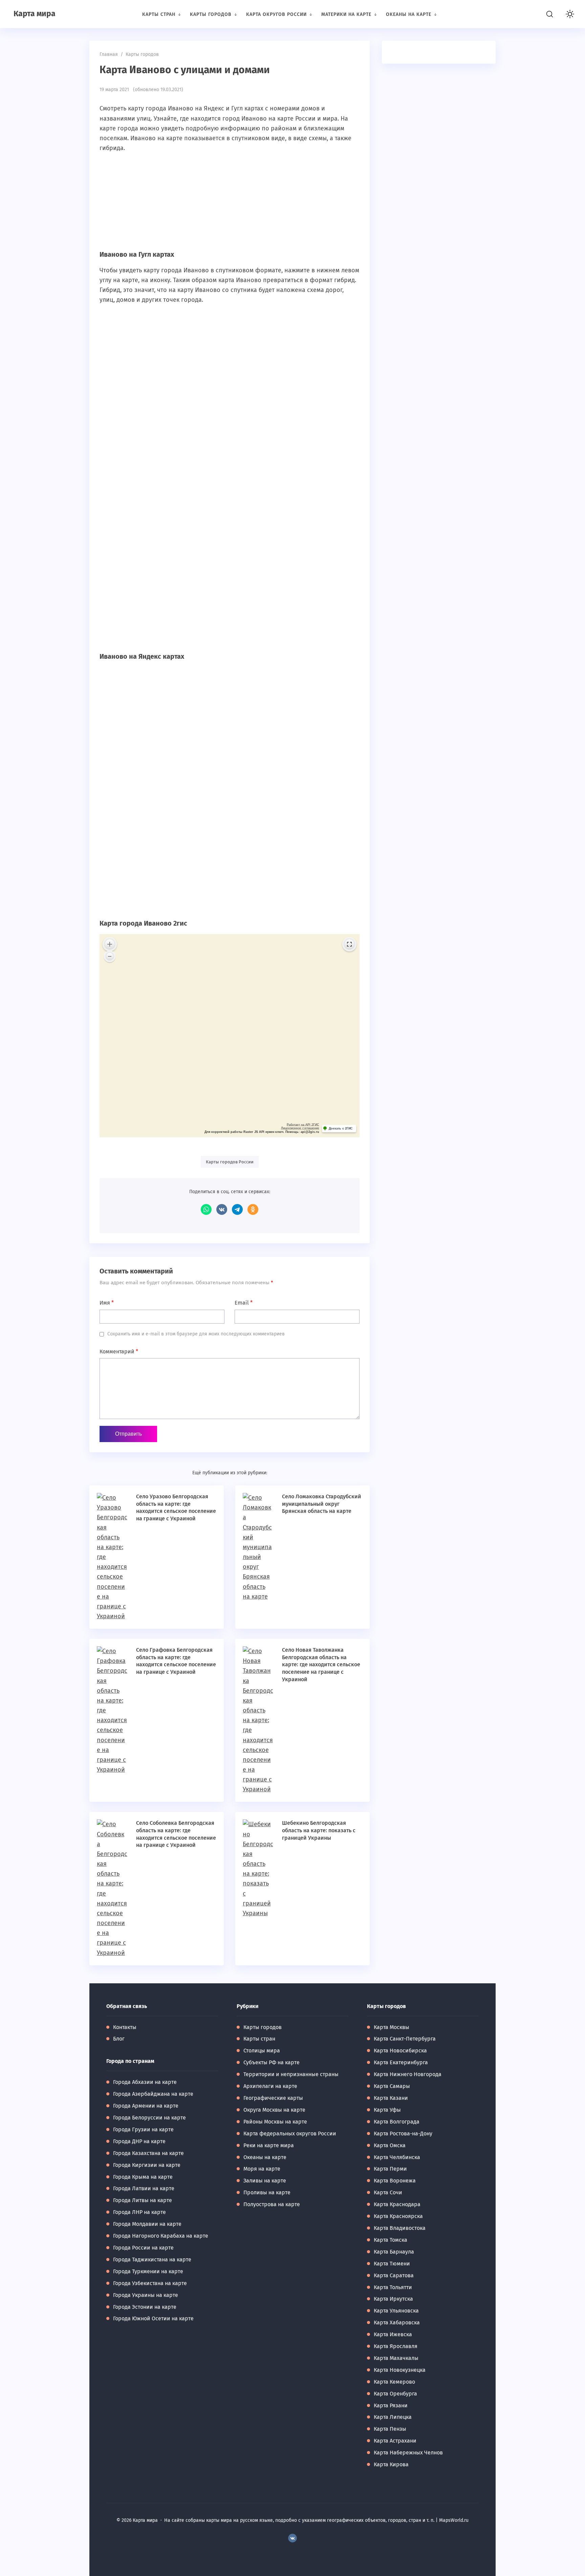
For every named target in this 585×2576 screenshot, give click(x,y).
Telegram (237, 1209)
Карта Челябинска (397, 2157)
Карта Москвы (392, 2027)
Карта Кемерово (394, 2382)
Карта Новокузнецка (400, 2370)
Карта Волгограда (397, 2122)
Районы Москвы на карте (275, 2122)
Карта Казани (391, 2098)
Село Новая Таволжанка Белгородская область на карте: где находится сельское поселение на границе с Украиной (321, 1664)
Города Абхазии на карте (145, 2082)
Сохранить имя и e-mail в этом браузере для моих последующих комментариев (196, 1334)
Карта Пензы (390, 2429)
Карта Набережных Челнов (408, 2453)
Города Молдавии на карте (147, 2224)
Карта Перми (390, 2169)
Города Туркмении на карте (148, 2271)
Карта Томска (391, 2240)
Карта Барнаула (394, 2252)
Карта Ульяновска (396, 2311)
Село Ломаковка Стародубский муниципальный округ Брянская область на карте (322, 1504)
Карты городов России (230, 1162)
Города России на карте (143, 2248)
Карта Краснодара (397, 2204)
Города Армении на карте (146, 2106)
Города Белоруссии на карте (149, 2118)
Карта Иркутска (393, 2299)
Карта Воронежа (395, 2181)
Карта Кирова (391, 2464)
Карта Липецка (393, 2417)
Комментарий (119, 1352)
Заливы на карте (265, 2181)
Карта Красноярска (398, 2216)
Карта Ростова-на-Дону (403, 2134)
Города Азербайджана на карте (153, 2094)
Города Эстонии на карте (145, 2307)
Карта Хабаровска (397, 2322)
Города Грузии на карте (143, 2129)
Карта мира (35, 14)
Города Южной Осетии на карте (153, 2318)
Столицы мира (262, 2051)
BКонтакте (292, 2538)
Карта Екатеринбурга (401, 2062)
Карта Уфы (387, 2110)
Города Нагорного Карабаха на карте (161, 2236)
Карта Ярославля (396, 2346)
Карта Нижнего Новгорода (408, 2074)
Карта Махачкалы (396, 2358)
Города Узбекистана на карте (150, 2283)
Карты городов (263, 2027)
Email (244, 1303)
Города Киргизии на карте (147, 2165)
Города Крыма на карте (143, 2177)
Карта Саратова (394, 2275)
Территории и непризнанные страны (291, 2074)
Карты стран (259, 2039)
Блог (119, 2039)
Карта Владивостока (400, 2228)
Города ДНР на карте (139, 2141)
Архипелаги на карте (270, 2086)
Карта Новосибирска (400, 2051)
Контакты (125, 2027)
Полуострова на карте (272, 2204)
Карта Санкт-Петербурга (405, 2039)
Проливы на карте (267, 2192)
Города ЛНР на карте (139, 2212)
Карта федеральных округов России (290, 2134)
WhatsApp (206, 1209)
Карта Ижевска (393, 2334)
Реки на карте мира (269, 2145)
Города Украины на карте (146, 2295)
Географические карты (273, 2098)
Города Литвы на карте (143, 2200)
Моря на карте (262, 2169)
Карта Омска (390, 2145)
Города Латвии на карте (144, 2188)
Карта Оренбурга (395, 2394)
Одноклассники (253, 1209)
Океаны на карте (265, 2157)
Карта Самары (392, 2086)
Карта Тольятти (393, 2287)
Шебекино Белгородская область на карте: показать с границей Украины (319, 1830)
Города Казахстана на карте (148, 2153)
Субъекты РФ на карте (272, 2062)
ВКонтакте (222, 1209)
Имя (107, 1303)
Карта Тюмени (392, 2264)
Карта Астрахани (395, 2441)
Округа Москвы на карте (274, 2110)
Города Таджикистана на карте (152, 2260)
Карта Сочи (388, 2192)
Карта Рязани (391, 2405)
